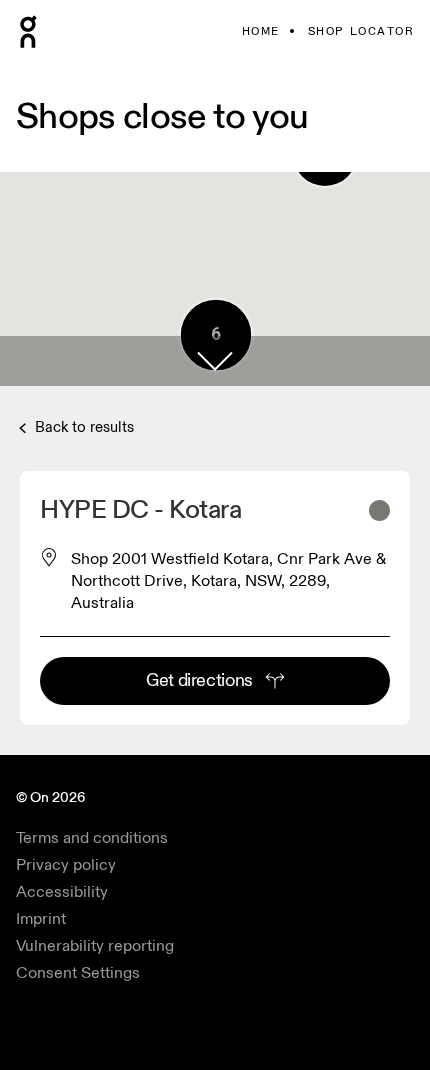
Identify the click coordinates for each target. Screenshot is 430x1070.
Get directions (199, 680)
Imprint (41, 919)
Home (261, 31)
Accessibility (62, 892)
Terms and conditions (92, 838)
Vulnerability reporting (95, 946)
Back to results (82, 427)
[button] (215, 361)
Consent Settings (78, 973)
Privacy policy (66, 865)
